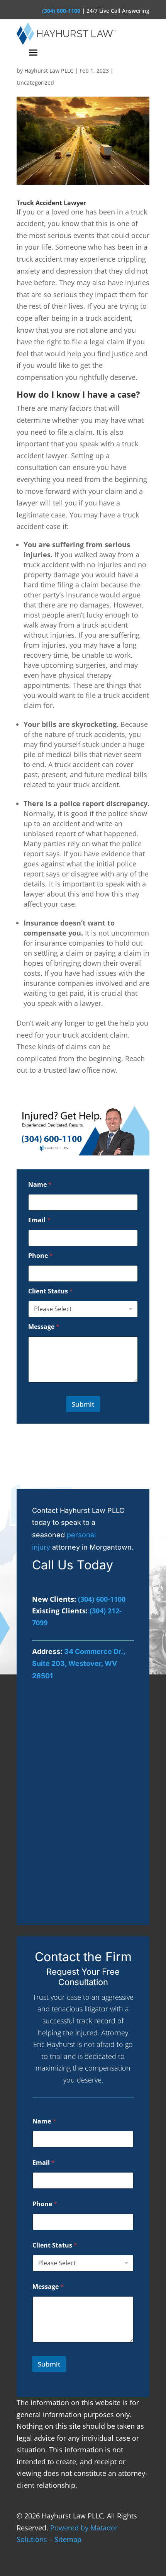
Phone (41, 1256)
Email (39, 1220)
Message (44, 1327)
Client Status (51, 1291)
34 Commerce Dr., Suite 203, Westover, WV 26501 (79, 1664)
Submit (83, 1404)
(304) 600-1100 (61, 11)
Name (40, 1185)
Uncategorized (35, 83)
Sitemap (68, 2539)
